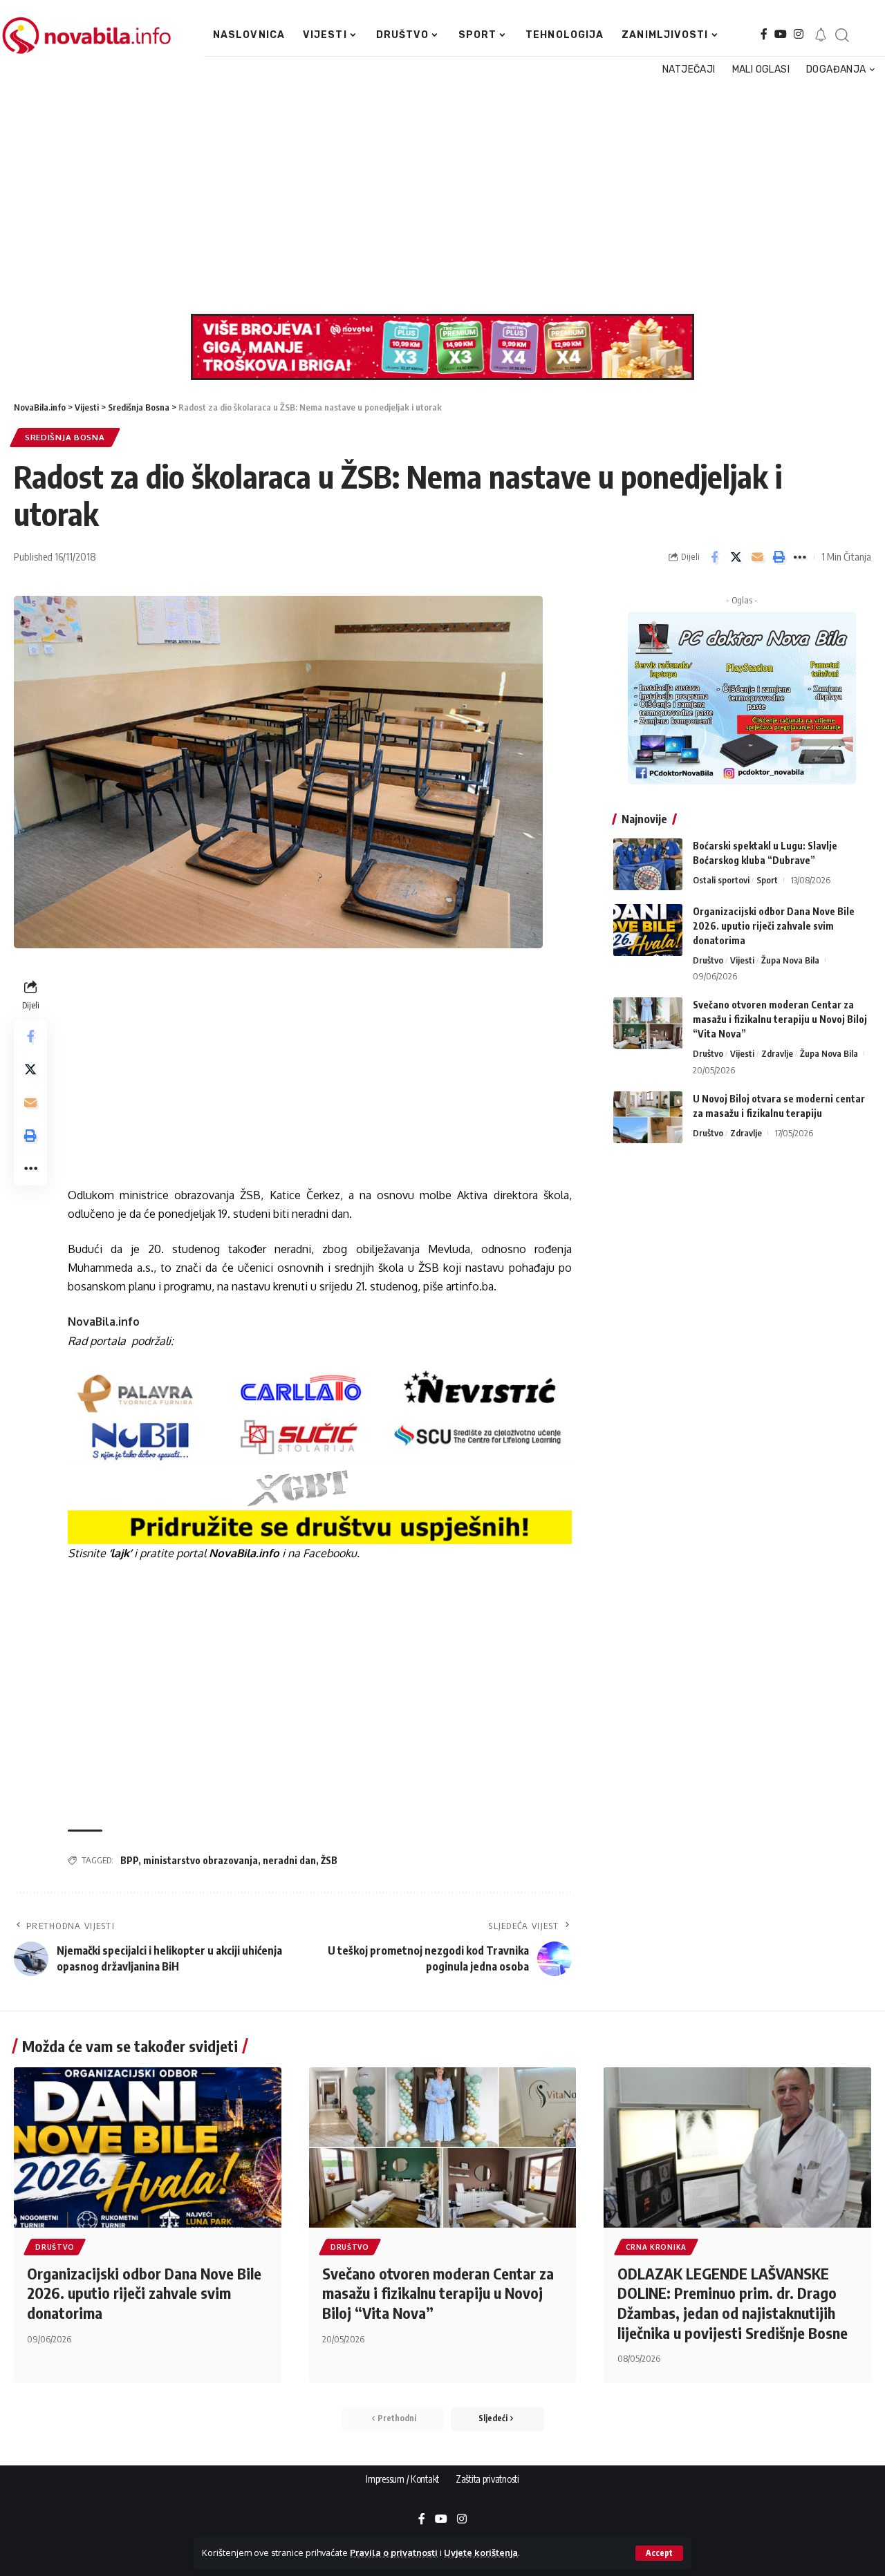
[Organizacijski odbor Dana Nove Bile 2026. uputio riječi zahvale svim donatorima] (648, 930)
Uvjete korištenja (481, 2553)
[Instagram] (799, 34)
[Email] (757, 557)
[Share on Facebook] (714, 557)
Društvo (708, 960)
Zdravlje (777, 1053)
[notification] (821, 35)
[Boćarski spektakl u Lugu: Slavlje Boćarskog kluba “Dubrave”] (648, 864)
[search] (842, 35)
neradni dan (289, 1860)
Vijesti (742, 960)
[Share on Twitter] (736, 557)
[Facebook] (764, 34)
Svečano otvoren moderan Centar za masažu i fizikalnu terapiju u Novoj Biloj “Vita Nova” (780, 1019)
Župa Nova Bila (790, 960)
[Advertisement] (438, 196)
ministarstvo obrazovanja (201, 1860)
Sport (767, 880)
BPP (129, 1860)
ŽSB (329, 1860)
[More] (800, 557)
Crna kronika (656, 2247)
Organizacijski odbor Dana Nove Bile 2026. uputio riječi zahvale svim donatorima (774, 926)
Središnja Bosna (65, 437)
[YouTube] (781, 34)
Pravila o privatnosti (394, 2553)
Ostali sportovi (721, 880)
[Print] (779, 557)
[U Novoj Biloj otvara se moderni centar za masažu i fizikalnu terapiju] (648, 1117)
